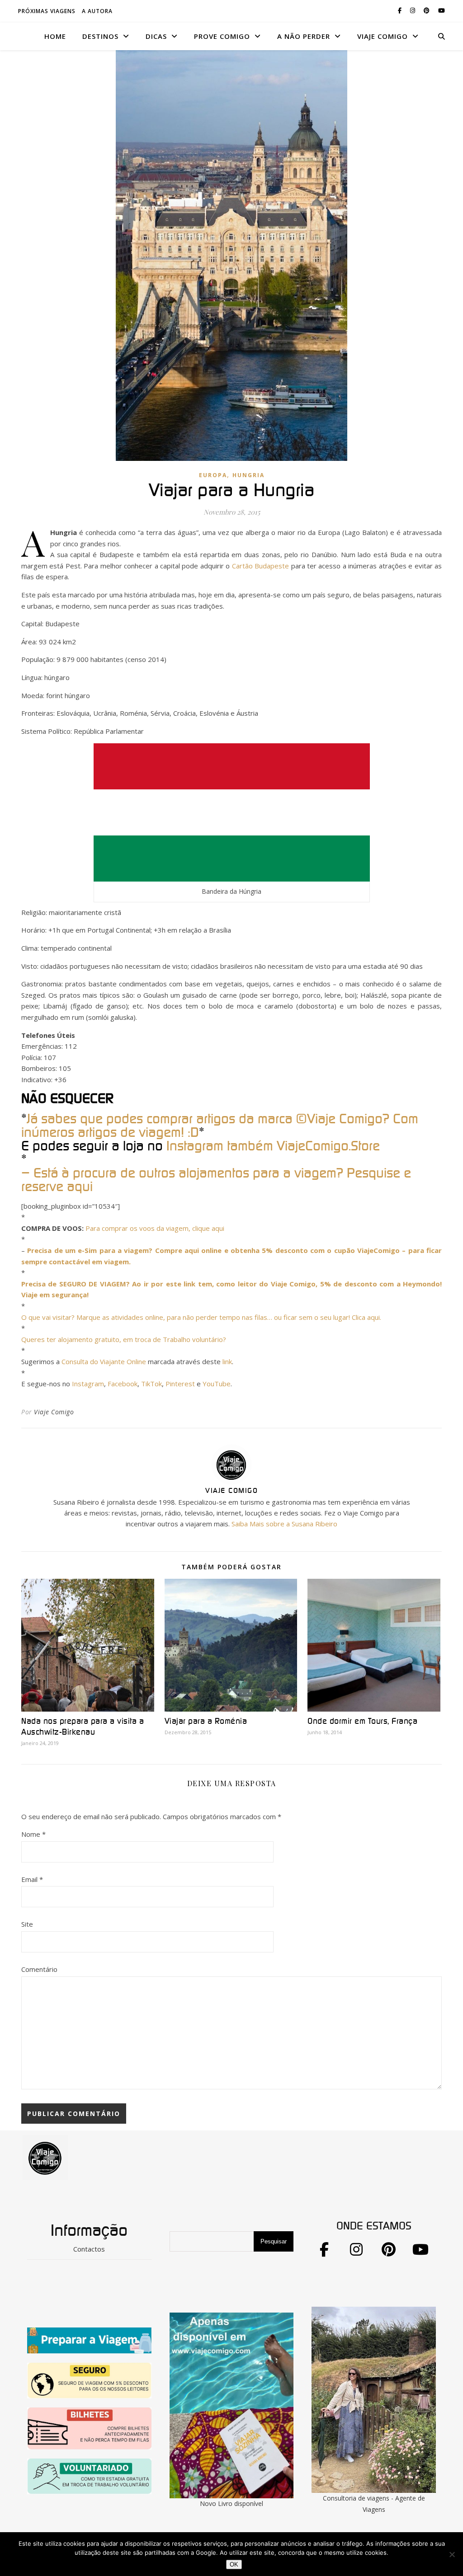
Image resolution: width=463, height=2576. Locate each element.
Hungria (248, 475)
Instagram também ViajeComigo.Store (273, 1146)
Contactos (89, 2249)
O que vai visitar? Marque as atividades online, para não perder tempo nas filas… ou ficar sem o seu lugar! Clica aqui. (201, 1317)
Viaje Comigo (54, 1412)
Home (55, 36)
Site (27, 1924)
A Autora (97, 11)
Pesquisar (274, 2241)
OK (234, 2564)
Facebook (123, 1384)
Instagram (88, 1384)
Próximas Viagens (47, 11)
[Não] (452, 2554)
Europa (213, 475)
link (227, 1361)
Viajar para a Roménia (206, 1722)
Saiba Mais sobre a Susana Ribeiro (284, 1524)
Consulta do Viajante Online (104, 1361)
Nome (33, 1834)
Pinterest (181, 1384)
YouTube (217, 1384)
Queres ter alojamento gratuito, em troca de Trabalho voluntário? (124, 1339)
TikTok (151, 1384)
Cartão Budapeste (260, 566)
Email (32, 1879)
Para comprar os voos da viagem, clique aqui (155, 1228)
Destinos (100, 36)
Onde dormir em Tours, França (362, 1722)
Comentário (39, 1969)
